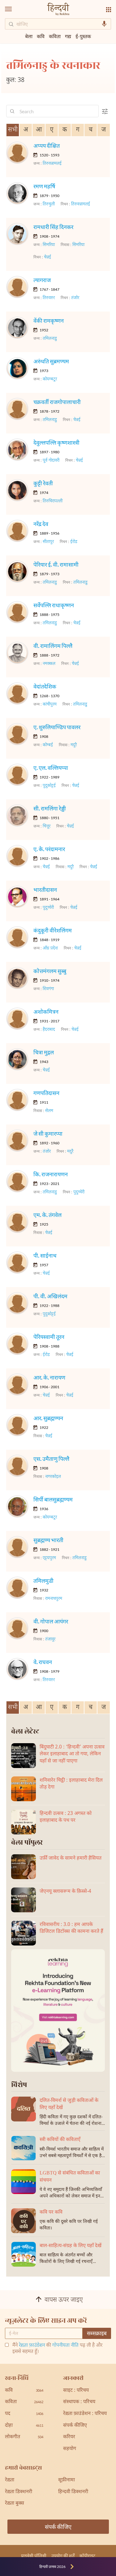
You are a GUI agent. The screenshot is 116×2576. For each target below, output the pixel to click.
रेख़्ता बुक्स (15, 2504)
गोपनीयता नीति (65, 2346)
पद (24, 2414)
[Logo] (58, 10)
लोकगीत (24, 2437)
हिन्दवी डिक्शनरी (73, 2492)
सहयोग (70, 2449)
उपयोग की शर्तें (63, 2556)
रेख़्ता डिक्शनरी (19, 2492)
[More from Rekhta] (109, 10)
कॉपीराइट (87, 2556)
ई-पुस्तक (83, 36)
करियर (69, 2437)
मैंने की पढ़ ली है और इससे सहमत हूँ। (57, 2349)
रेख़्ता (10, 2480)
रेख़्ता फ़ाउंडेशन (32, 2346)
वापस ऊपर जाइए (64, 2300)
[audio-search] (104, 24)
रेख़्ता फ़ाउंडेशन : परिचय (85, 2414)
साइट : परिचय (76, 2391)
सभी (13, 130)
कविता (55, 36)
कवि (41, 36)
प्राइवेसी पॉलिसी (34, 2556)
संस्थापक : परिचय (79, 2402)
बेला (29, 36)
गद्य (68, 36)
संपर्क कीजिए (75, 2426)
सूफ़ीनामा (67, 2480)
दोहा (24, 2426)
